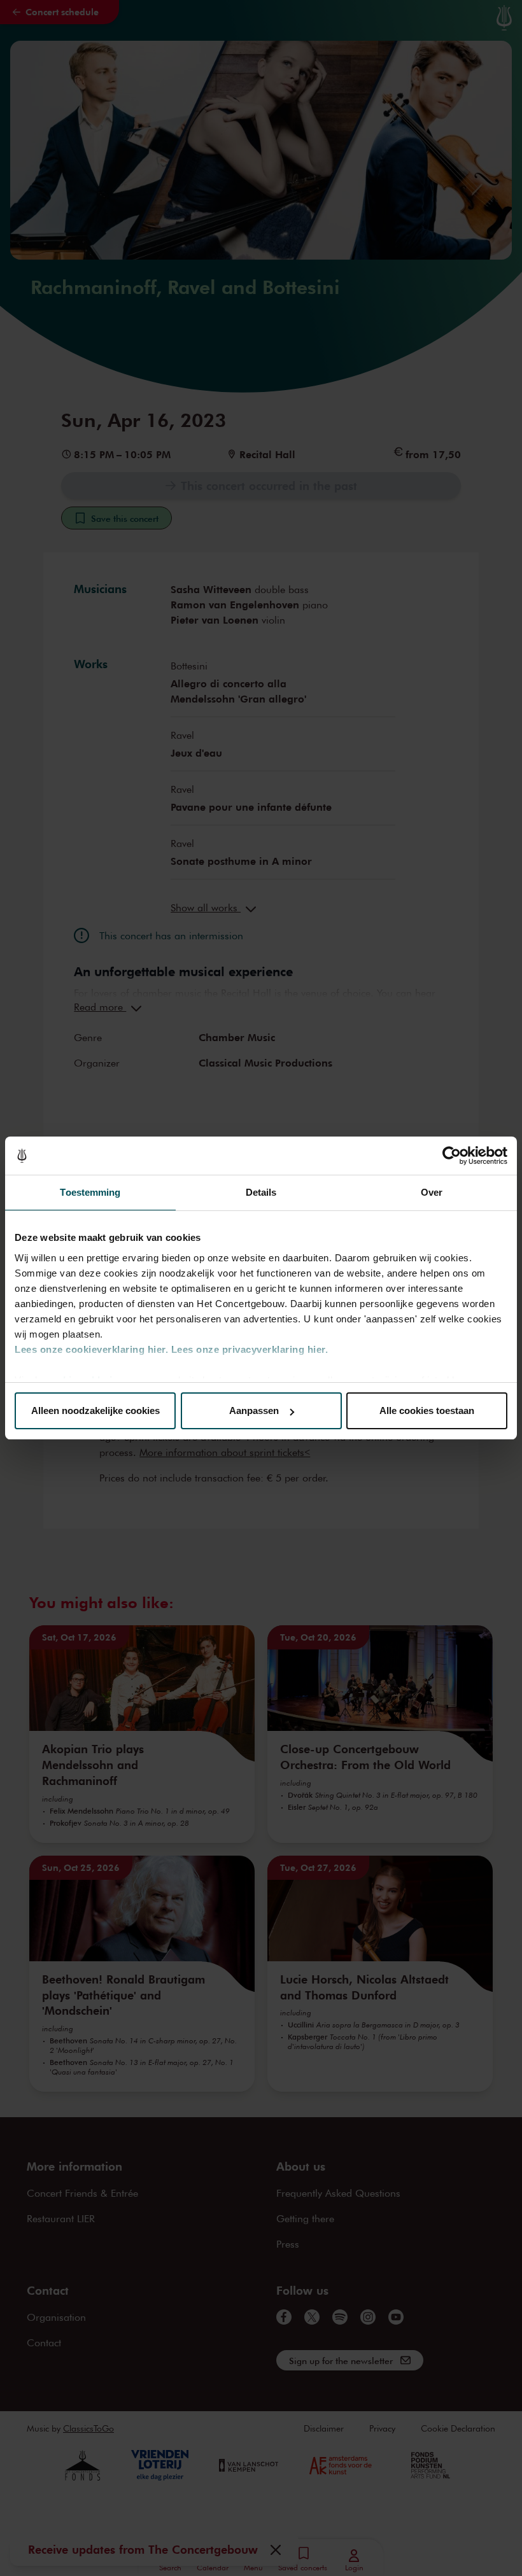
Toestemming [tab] (90, 1192)
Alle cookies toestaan (427, 1410)
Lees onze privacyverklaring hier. (250, 1349)
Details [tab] (261, 1192)
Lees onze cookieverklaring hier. (91, 1349)
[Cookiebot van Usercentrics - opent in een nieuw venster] (452, 1156)
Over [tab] (432, 1192)
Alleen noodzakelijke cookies (95, 1410)
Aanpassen (254, 1410)
